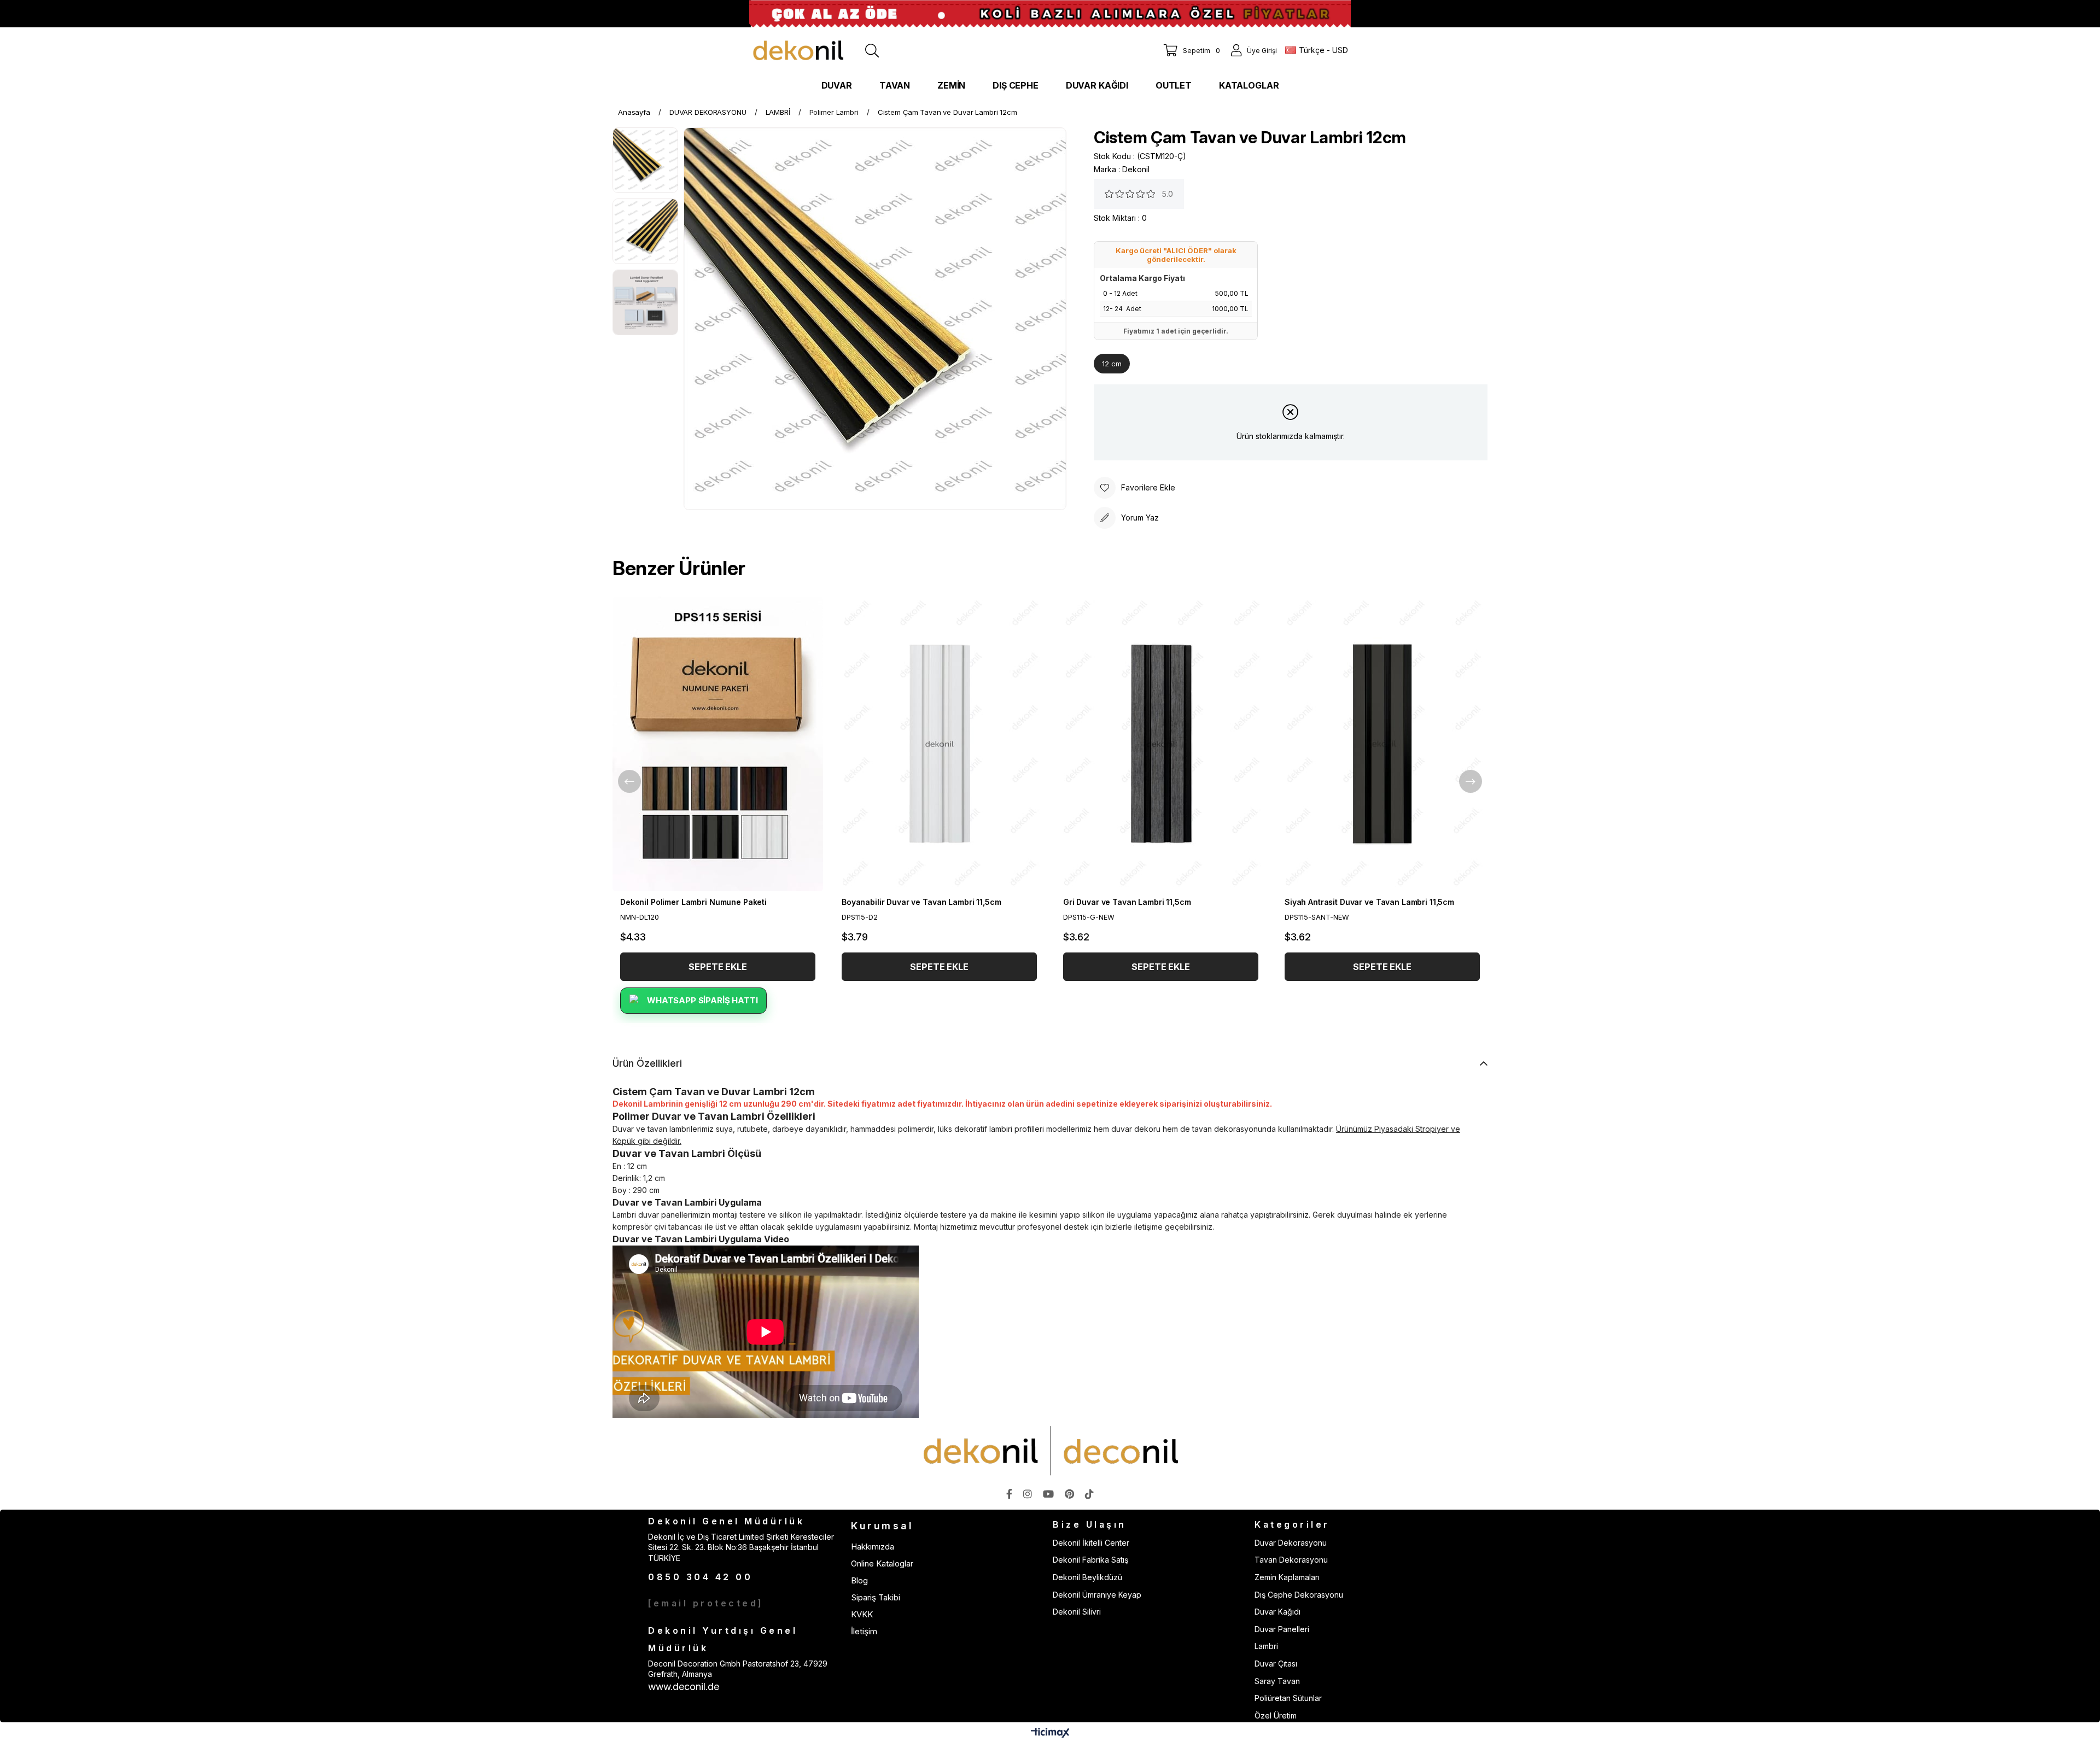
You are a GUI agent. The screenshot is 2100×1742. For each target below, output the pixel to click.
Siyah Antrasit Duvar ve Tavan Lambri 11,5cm (1369, 902)
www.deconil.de (684, 1687)
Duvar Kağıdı (1277, 1612)
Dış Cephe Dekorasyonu (1299, 1595)
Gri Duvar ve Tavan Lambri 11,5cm (1127, 902)
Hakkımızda (873, 1547)
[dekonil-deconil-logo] (1050, 1451)
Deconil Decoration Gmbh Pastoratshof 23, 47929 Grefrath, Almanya (738, 1669)
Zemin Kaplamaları (1287, 1577)
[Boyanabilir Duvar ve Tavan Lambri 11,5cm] (939, 744)
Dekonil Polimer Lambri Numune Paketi (693, 902)
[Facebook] (1009, 1494)
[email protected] (706, 1603)
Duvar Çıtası (1276, 1664)
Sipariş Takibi (876, 1597)
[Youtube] (1048, 1494)
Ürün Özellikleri (647, 1063)
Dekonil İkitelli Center (1091, 1543)
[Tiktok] (1089, 1494)
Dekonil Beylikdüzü (1087, 1577)
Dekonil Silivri (1077, 1612)
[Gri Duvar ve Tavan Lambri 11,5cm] (1161, 744)
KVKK (862, 1614)
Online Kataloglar (882, 1563)
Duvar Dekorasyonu (1291, 1543)
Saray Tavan (1277, 1681)
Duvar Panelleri (1282, 1629)
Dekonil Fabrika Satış (1090, 1560)
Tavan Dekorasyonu (1291, 1560)
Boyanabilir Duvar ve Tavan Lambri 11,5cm (921, 902)
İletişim (864, 1631)
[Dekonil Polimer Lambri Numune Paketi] (718, 744)
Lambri (1266, 1646)
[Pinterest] (1069, 1494)
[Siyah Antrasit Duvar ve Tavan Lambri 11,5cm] (1382, 744)
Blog (859, 1580)
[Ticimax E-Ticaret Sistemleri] (1050, 1734)
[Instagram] (1028, 1494)
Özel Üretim (1276, 1715)
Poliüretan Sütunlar (1288, 1698)
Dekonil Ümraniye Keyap (1097, 1595)
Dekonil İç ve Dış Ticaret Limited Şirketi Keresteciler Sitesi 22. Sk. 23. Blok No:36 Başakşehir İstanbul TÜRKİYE (741, 1547)
